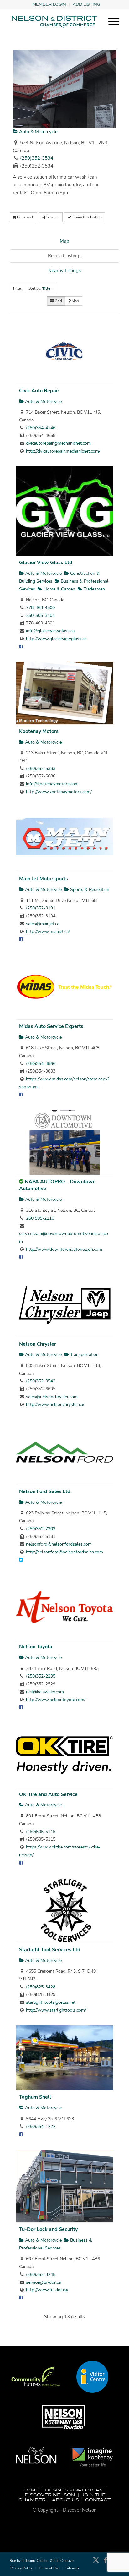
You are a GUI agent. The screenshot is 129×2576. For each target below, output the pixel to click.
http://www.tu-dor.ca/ (47, 2290)
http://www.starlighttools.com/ (56, 2010)
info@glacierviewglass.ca (50, 631)
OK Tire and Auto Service (48, 1794)
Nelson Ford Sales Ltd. (45, 1491)
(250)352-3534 (37, 158)
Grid (58, 301)
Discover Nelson (50, 2495)
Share (51, 217)
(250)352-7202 (41, 1529)
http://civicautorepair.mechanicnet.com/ (63, 451)
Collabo (42, 2561)
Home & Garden (59, 589)
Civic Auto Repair (39, 391)
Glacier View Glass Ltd (46, 563)
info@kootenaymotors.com (52, 784)
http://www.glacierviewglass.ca (56, 639)
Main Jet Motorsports (44, 879)
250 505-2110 (40, 1218)
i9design (28, 2561)
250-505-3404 (40, 615)
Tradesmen (94, 589)
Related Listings (65, 256)
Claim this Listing (87, 217)
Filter (18, 288)
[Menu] (111, 22)
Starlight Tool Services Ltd (50, 1950)
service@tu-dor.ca (43, 2282)
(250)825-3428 (41, 1987)
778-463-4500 (40, 608)
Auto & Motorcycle (38, 132)
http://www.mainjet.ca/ (48, 932)
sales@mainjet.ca (43, 924)
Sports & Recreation (89, 890)
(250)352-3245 (41, 2274)
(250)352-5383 (41, 769)
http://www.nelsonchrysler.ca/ (55, 1405)
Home (31, 2490)
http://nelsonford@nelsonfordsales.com (64, 1552)
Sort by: (39, 288)
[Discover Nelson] (54, 22)
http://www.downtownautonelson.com (64, 1249)
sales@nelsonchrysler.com (52, 1397)
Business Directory (74, 2490)
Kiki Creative (64, 2561)
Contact (98, 2500)
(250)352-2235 (41, 1676)
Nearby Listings (64, 271)
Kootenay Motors (39, 731)
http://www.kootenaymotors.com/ (59, 792)
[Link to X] (96, 2563)
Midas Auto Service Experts (51, 1026)
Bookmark (25, 217)
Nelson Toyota (36, 1647)
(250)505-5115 (41, 1832)
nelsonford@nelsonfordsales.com (59, 1544)
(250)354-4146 (41, 428)
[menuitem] (49, 5)
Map (64, 241)
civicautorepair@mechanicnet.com (58, 443)
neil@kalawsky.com (45, 1692)
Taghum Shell (35, 2097)
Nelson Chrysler (38, 1344)
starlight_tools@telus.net (51, 2002)
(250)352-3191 (41, 908)
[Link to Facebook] (105, 2563)
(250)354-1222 (41, 2126)
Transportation (84, 1355)
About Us (65, 2500)
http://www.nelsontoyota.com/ (56, 1700)
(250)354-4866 (41, 1064)
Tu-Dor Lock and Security (48, 2229)
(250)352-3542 (41, 1381)
